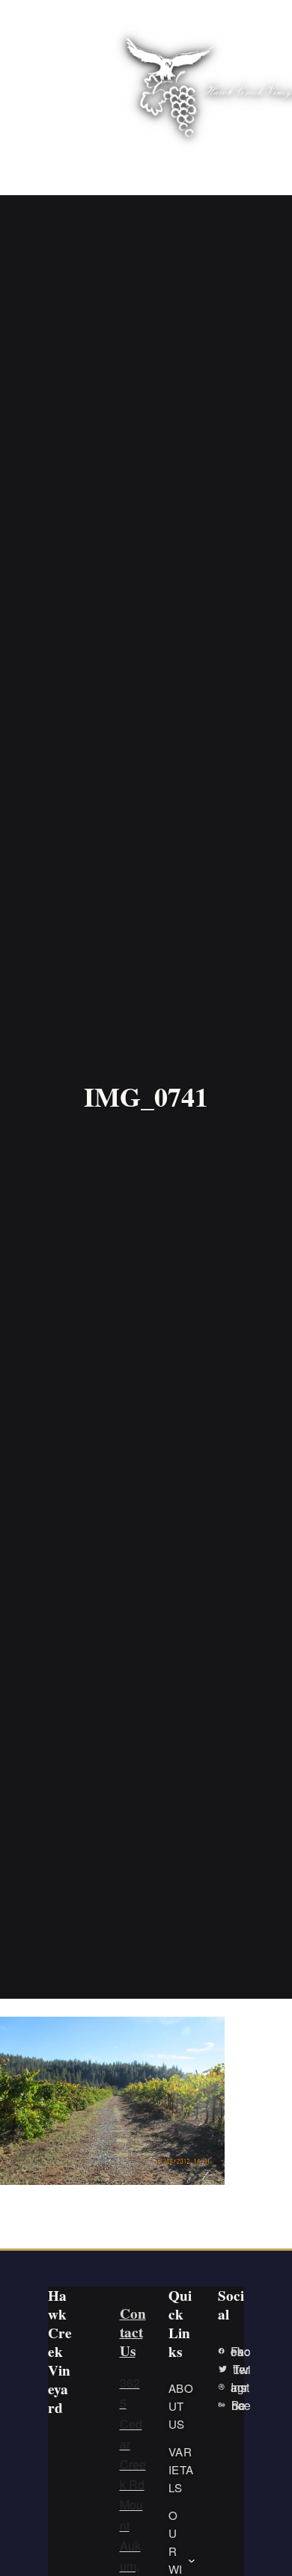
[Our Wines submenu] (192, 2560)
